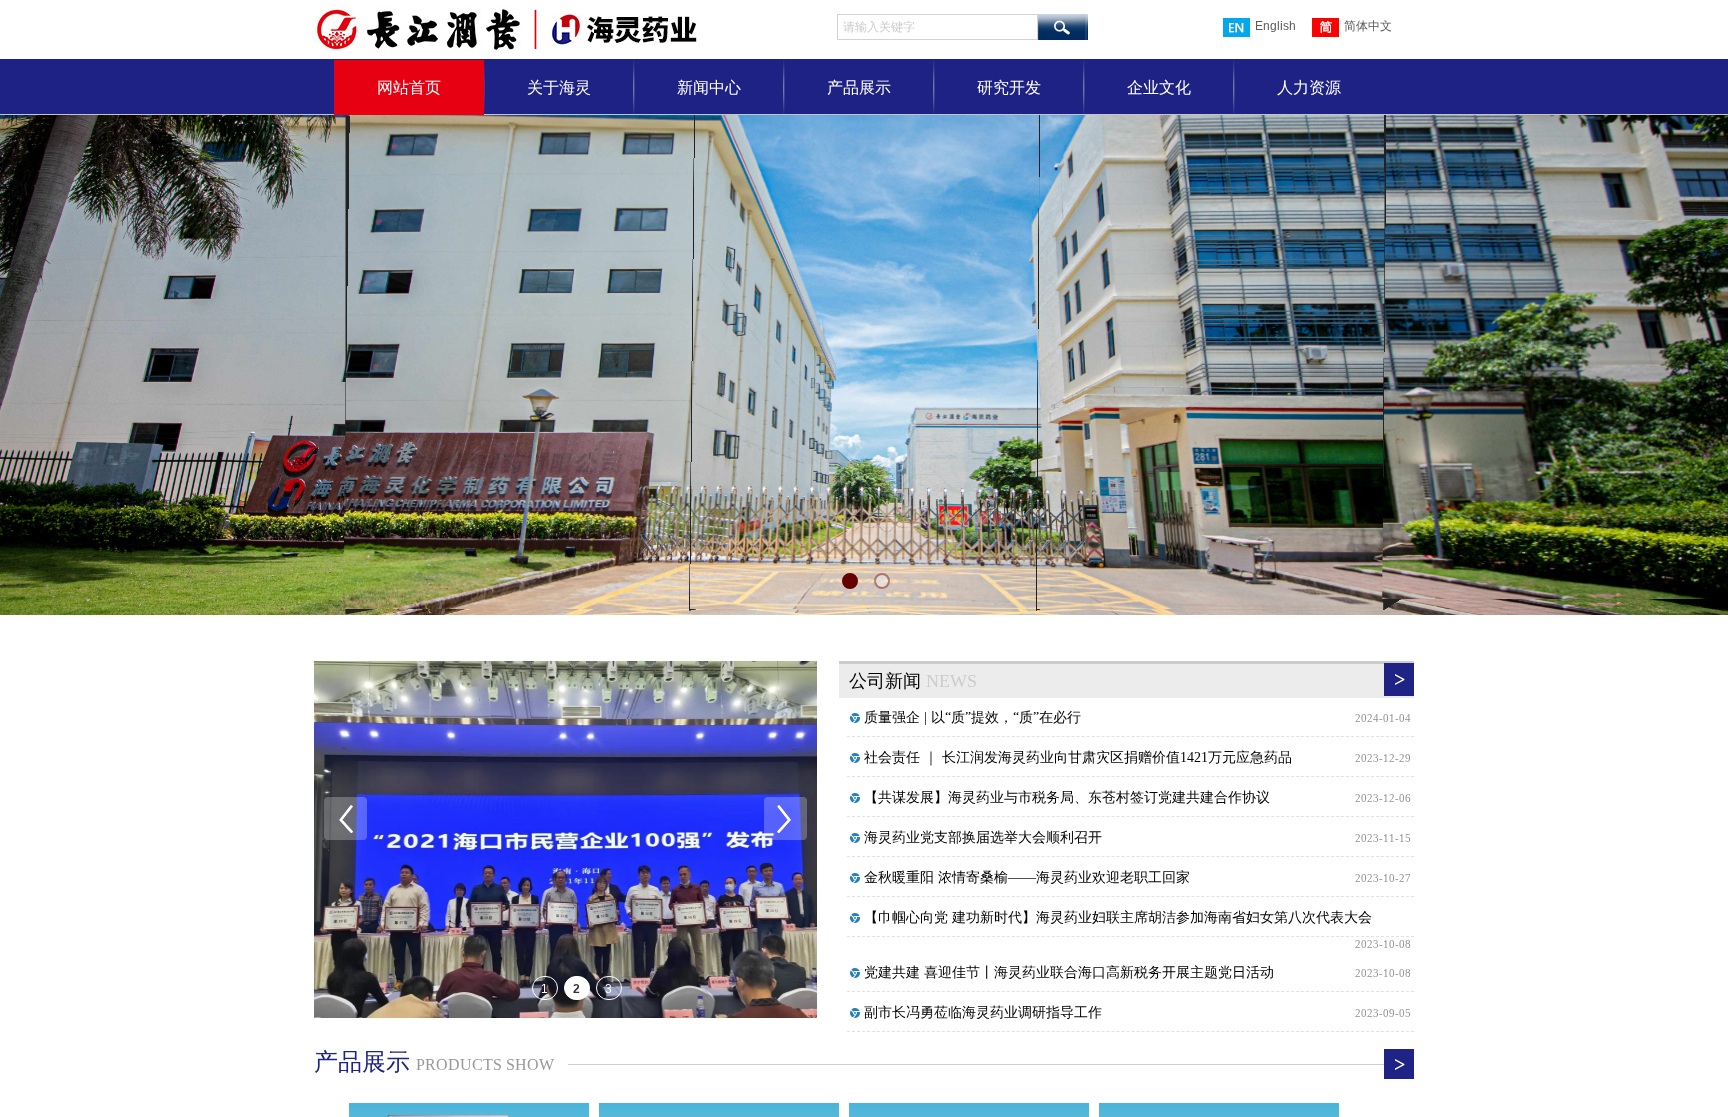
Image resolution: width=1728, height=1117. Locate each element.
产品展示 (859, 87)
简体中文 (1368, 26)
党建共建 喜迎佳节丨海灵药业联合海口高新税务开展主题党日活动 (1069, 972)
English (1275, 26)
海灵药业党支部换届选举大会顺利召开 (983, 837)
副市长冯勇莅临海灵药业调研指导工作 (983, 1012)
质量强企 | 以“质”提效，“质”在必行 (972, 717)
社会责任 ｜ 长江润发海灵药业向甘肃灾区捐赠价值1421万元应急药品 (1078, 757)
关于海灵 (559, 87)
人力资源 (1309, 87)
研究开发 (1009, 87)
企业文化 (1159, 87)
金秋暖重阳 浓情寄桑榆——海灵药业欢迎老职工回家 (1027, 877)
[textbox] (937, 27)
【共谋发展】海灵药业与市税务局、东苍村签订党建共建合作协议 (1067, 797)
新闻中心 (709, 87)
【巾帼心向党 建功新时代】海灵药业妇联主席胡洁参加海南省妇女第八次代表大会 (1118, 917)
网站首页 (409, 87)
